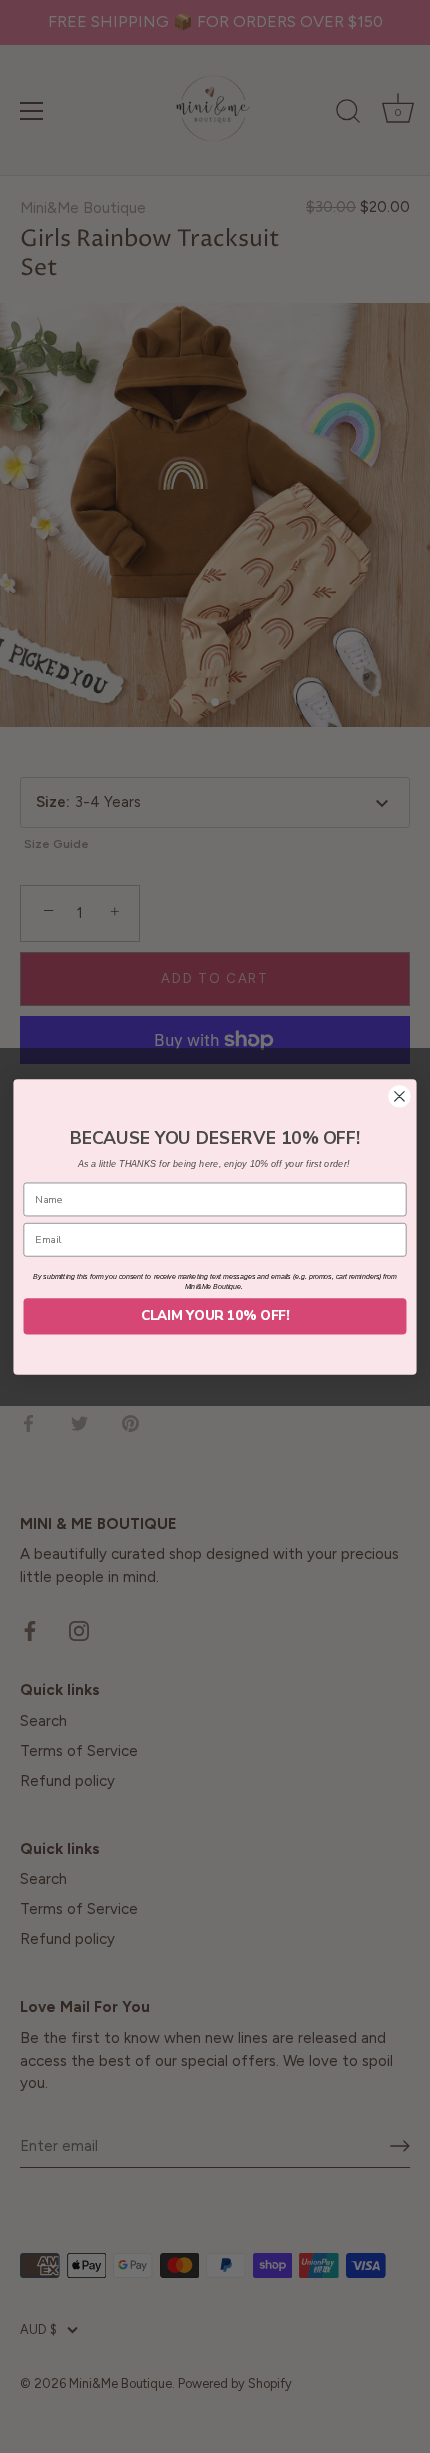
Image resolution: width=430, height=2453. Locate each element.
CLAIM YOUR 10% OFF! (215, 1315)
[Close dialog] (400, 1096)
